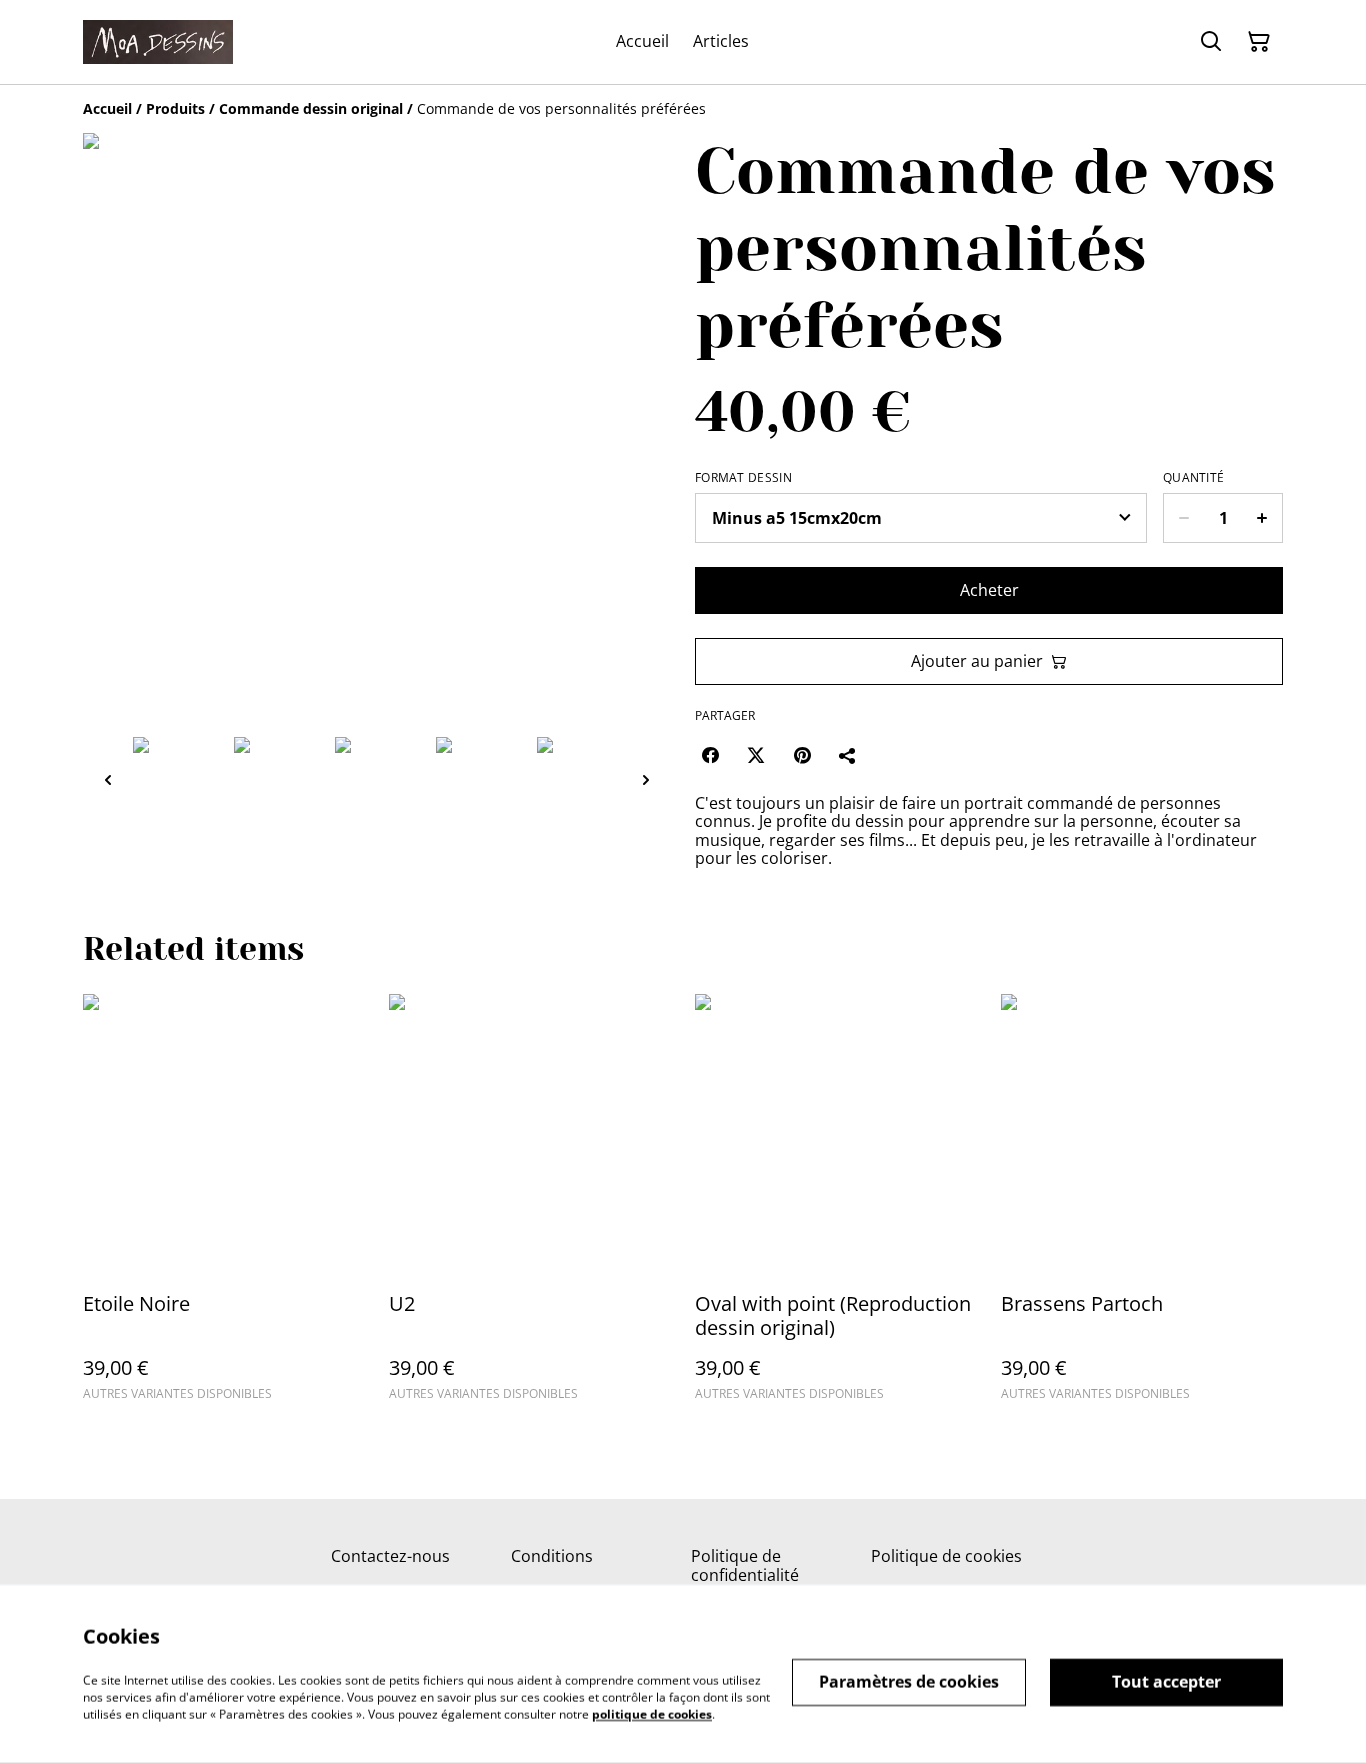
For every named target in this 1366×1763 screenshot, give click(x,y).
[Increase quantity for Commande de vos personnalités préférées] (1262, 518)
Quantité (1193, 478)
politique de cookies (652, 1713)
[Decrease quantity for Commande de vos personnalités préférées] (1183, 518)
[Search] (1211, 42)
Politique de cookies (946, 1556)
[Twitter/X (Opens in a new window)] (756, 755)
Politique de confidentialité (745, 1565)
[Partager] (848, 755)
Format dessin (743, 478)
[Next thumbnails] (646, 779)
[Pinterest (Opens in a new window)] (802, 755)
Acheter (989, 590)
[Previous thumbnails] (108, 779)
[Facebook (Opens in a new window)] (710, 755)
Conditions (552, 1556)
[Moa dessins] (158, 41)
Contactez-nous (390, 1556)
